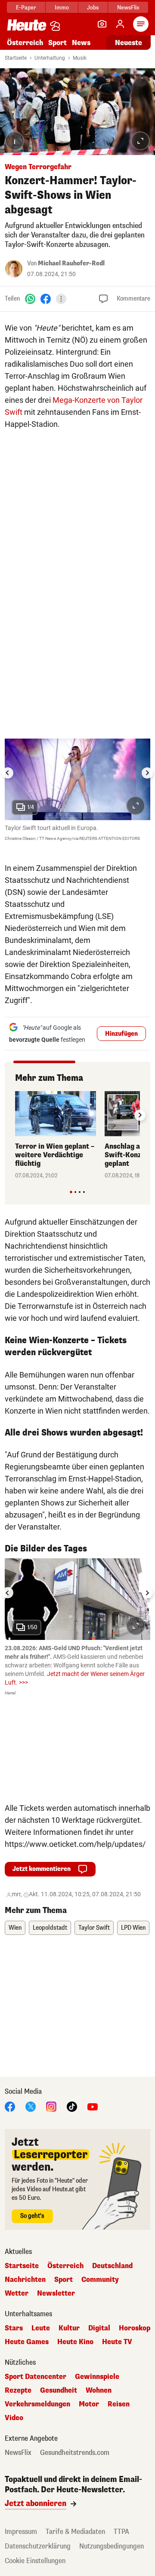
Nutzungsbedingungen (112, 2546)
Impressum (21, 2532)
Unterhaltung (50, 58)
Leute (41, 2328)
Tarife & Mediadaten (75, 2532)
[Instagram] (51, 2106)
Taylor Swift (94, 1928)
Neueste (129, 43)
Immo (62, 8)
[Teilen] (61, 299)
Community (100, 2280)
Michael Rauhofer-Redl (71, 263)
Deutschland (112, 2266)
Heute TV (117, 2342)
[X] (31, 2106)
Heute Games (27, 2342)
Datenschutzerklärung (38, 2546)
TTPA (121, 2532)
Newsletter (56, 2293)
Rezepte (18, 2390)
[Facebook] (46, 298)
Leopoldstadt (50, 1928)
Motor (89, 2404)
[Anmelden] (120, 24)
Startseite (16, 58)
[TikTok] (72, 2106)
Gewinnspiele (97, 2377)
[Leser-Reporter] (102, 24)
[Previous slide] (15, 1115)
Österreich (25, 43)
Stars (14, 2328)
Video (14, 2418)
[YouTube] (93, 2106)
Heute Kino (75, 2342)
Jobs (93, 8)
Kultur (69, 2328)
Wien (15, 1928)
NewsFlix (128, 8)
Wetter (17, 2293)
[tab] (71, 1192)
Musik (80, 58)
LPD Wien (133, 1928)
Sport (57, 43)
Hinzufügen (121, 1034)
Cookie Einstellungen (35, 2561)
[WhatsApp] (30, 298)
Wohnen (99, 2390)
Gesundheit (59, 2390)
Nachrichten (25, 2280)
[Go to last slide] (8, 773)
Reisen (119, 2404)
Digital (99, 2328)
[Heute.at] (27, 25)
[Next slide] (147, 773)
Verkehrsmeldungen (37, 2404)
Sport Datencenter (36, 2377)
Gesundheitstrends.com (75, 2453)
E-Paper (26, 8)
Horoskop (135, 2328)
